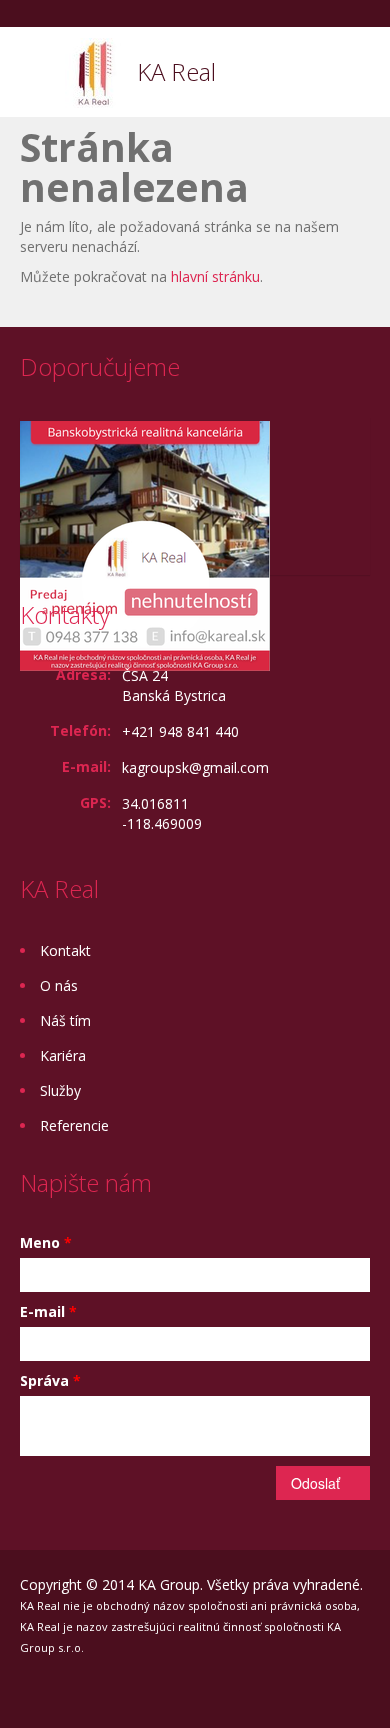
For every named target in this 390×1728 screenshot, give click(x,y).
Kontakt (65, 950)
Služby (60, 1090)
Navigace (37, 74)
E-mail (48, 1311)
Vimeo (259, 1690)
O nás (59, 985)
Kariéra (63, 1055)
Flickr (66, 1690)
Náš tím (65, 1020)
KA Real (176, 71)
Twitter (212, 1690)
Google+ (115, 1690)
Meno (46, 1242)
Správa (50, 1380)
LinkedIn (164, 1690)
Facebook (25, 1690)
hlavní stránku (215, 276)
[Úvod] (93, 71)
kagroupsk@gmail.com (195, 767)
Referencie (74, 1125)
